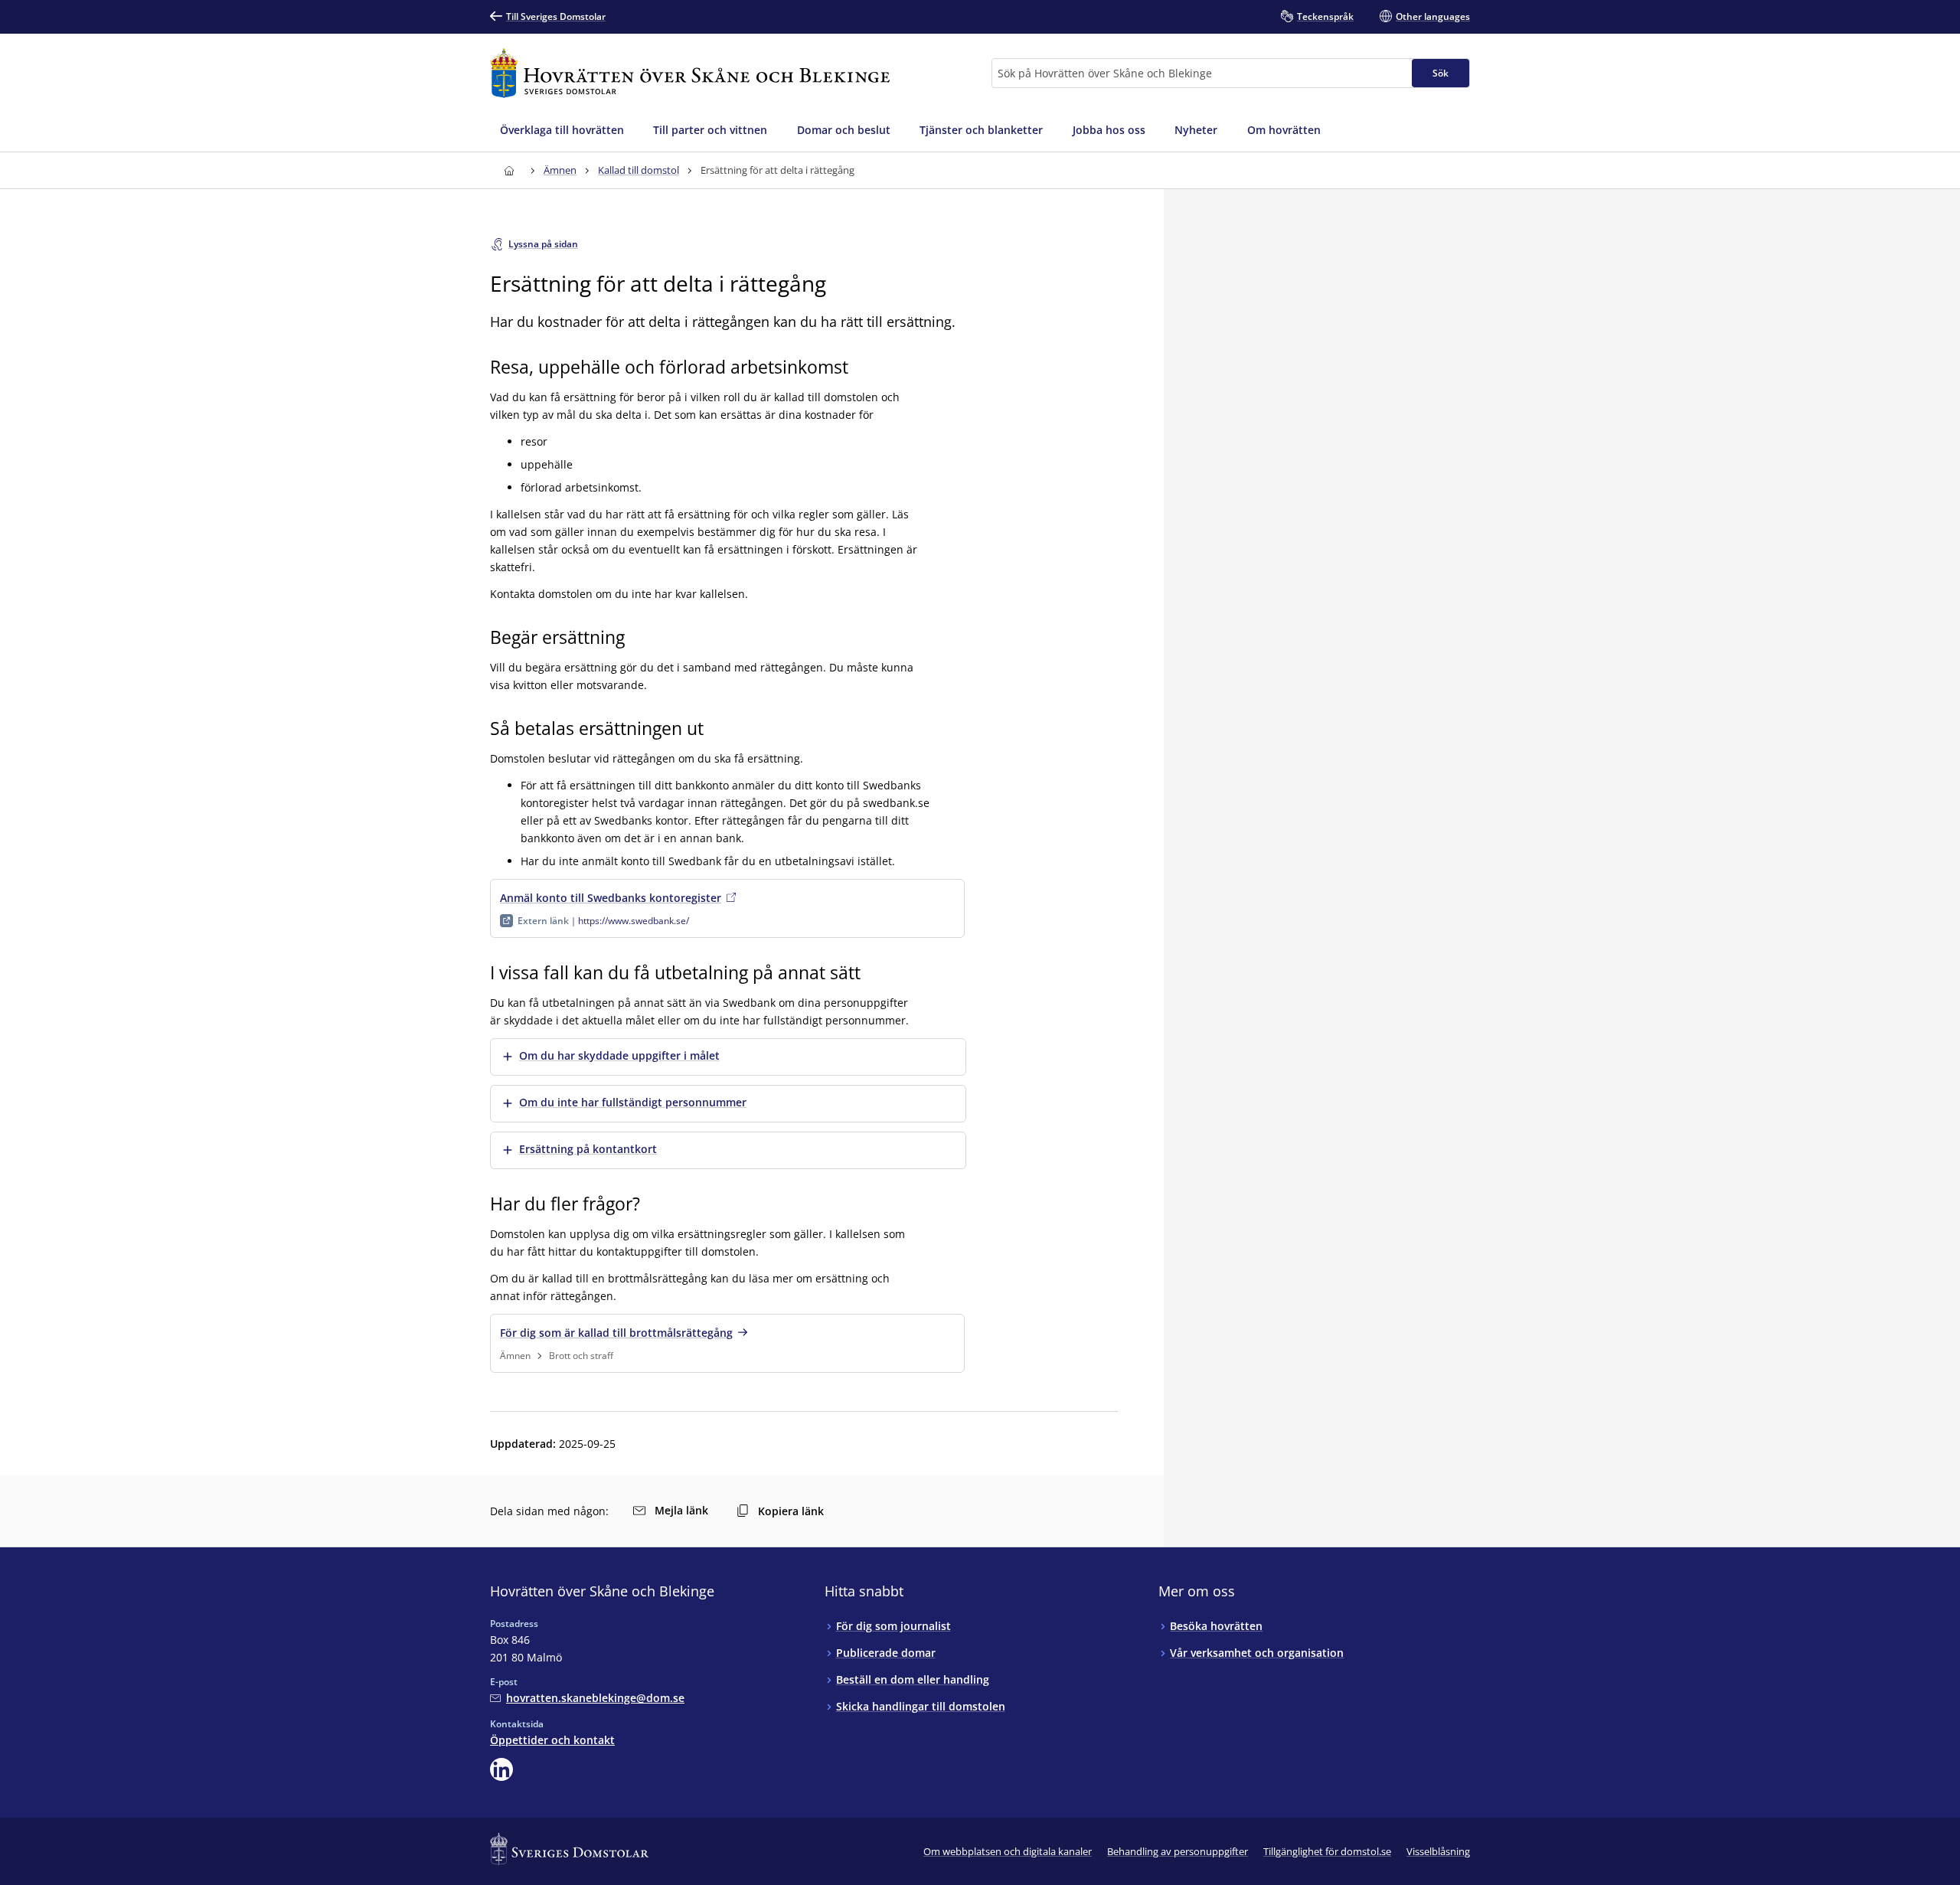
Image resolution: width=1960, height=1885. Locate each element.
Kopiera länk (791, 1511)
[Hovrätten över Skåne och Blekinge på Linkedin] (501, 1769)
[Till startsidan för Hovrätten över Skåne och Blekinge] (690, 73)
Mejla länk (681, 1510)
